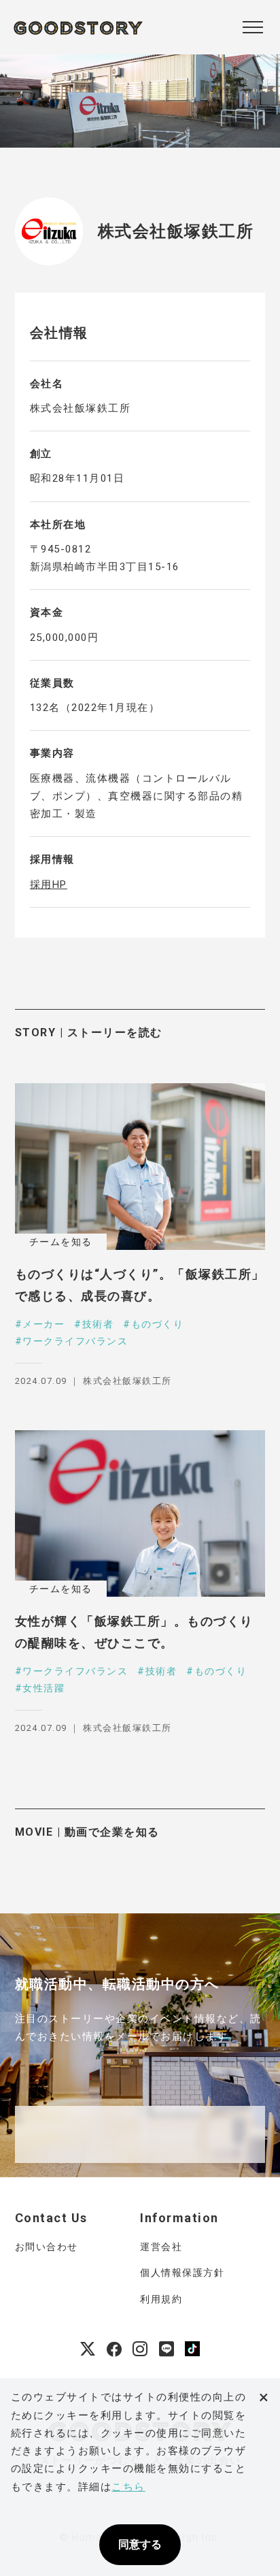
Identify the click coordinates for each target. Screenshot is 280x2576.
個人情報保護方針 (182, 2273)
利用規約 (161, 2299)
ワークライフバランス (75, 1341)
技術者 (98, 1324)
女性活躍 (43, 1688)
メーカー (43, 1324)
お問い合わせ (47, 2247)
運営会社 (161, 2247)
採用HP (49, 885)
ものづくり (157, 1324)
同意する (140, 2544)
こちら (128, 2487)
